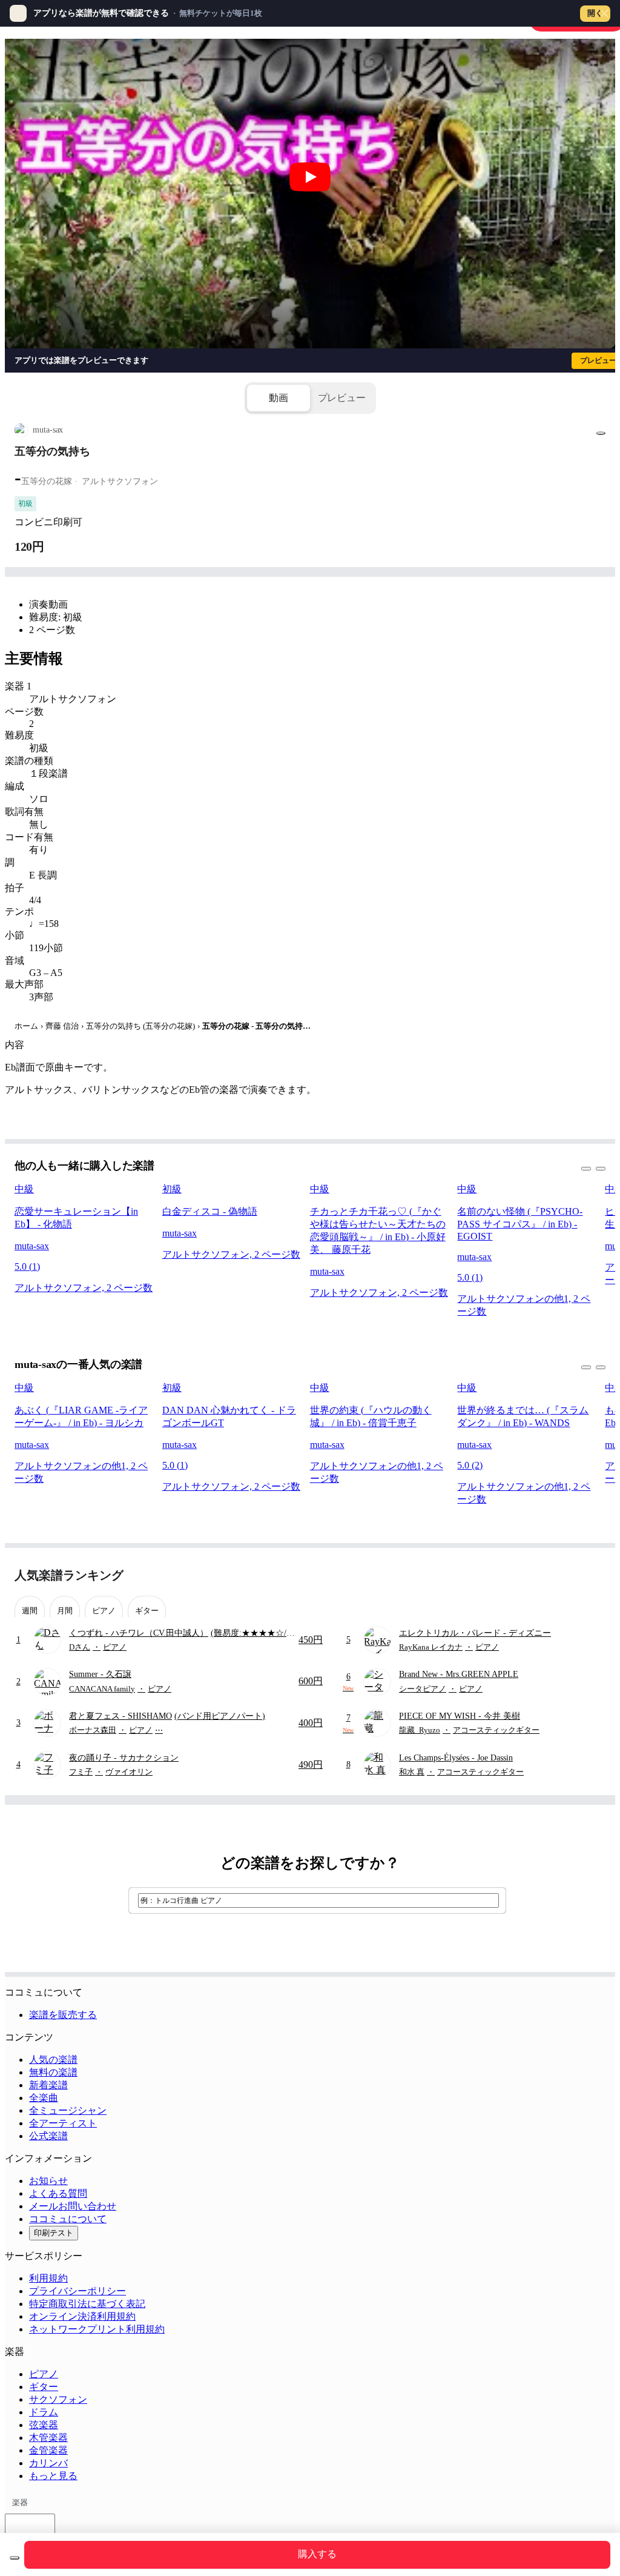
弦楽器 (44, 2425)
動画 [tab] (279, 398)
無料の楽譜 (53, 2072)
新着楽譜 (48, 2085)
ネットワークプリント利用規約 (97, 2329)
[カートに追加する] (15, 2558)
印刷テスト (54, 2233)
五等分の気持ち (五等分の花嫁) (140, 1026)
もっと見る (53, 2476)
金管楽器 (48, 2450)
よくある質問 (58, 2193)
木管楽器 (48, 2438)
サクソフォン (58, 2399)
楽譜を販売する (63, 2015)
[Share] (601, 433)
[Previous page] (574, 1575)
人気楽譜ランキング (69, 1575)
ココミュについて (68, 2219)
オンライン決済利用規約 (82, 2316)
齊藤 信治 (62, 1026)
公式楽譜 (48, 2136)
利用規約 (48, 2278)
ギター (44, 2387)
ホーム (26, 1026)
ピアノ (44, 2374)
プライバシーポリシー (77, 2291)
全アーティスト (63, 2123)
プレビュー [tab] (342, 398)
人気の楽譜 (53, 2060)
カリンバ (48, 2463)
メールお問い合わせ (73, 2206)
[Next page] (595, 1575)
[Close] (604, 13)
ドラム (44, 2412)
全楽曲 (44, 2098)
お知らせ (48, 2181)
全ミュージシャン (68, 2110)
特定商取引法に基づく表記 (87, 2304)
